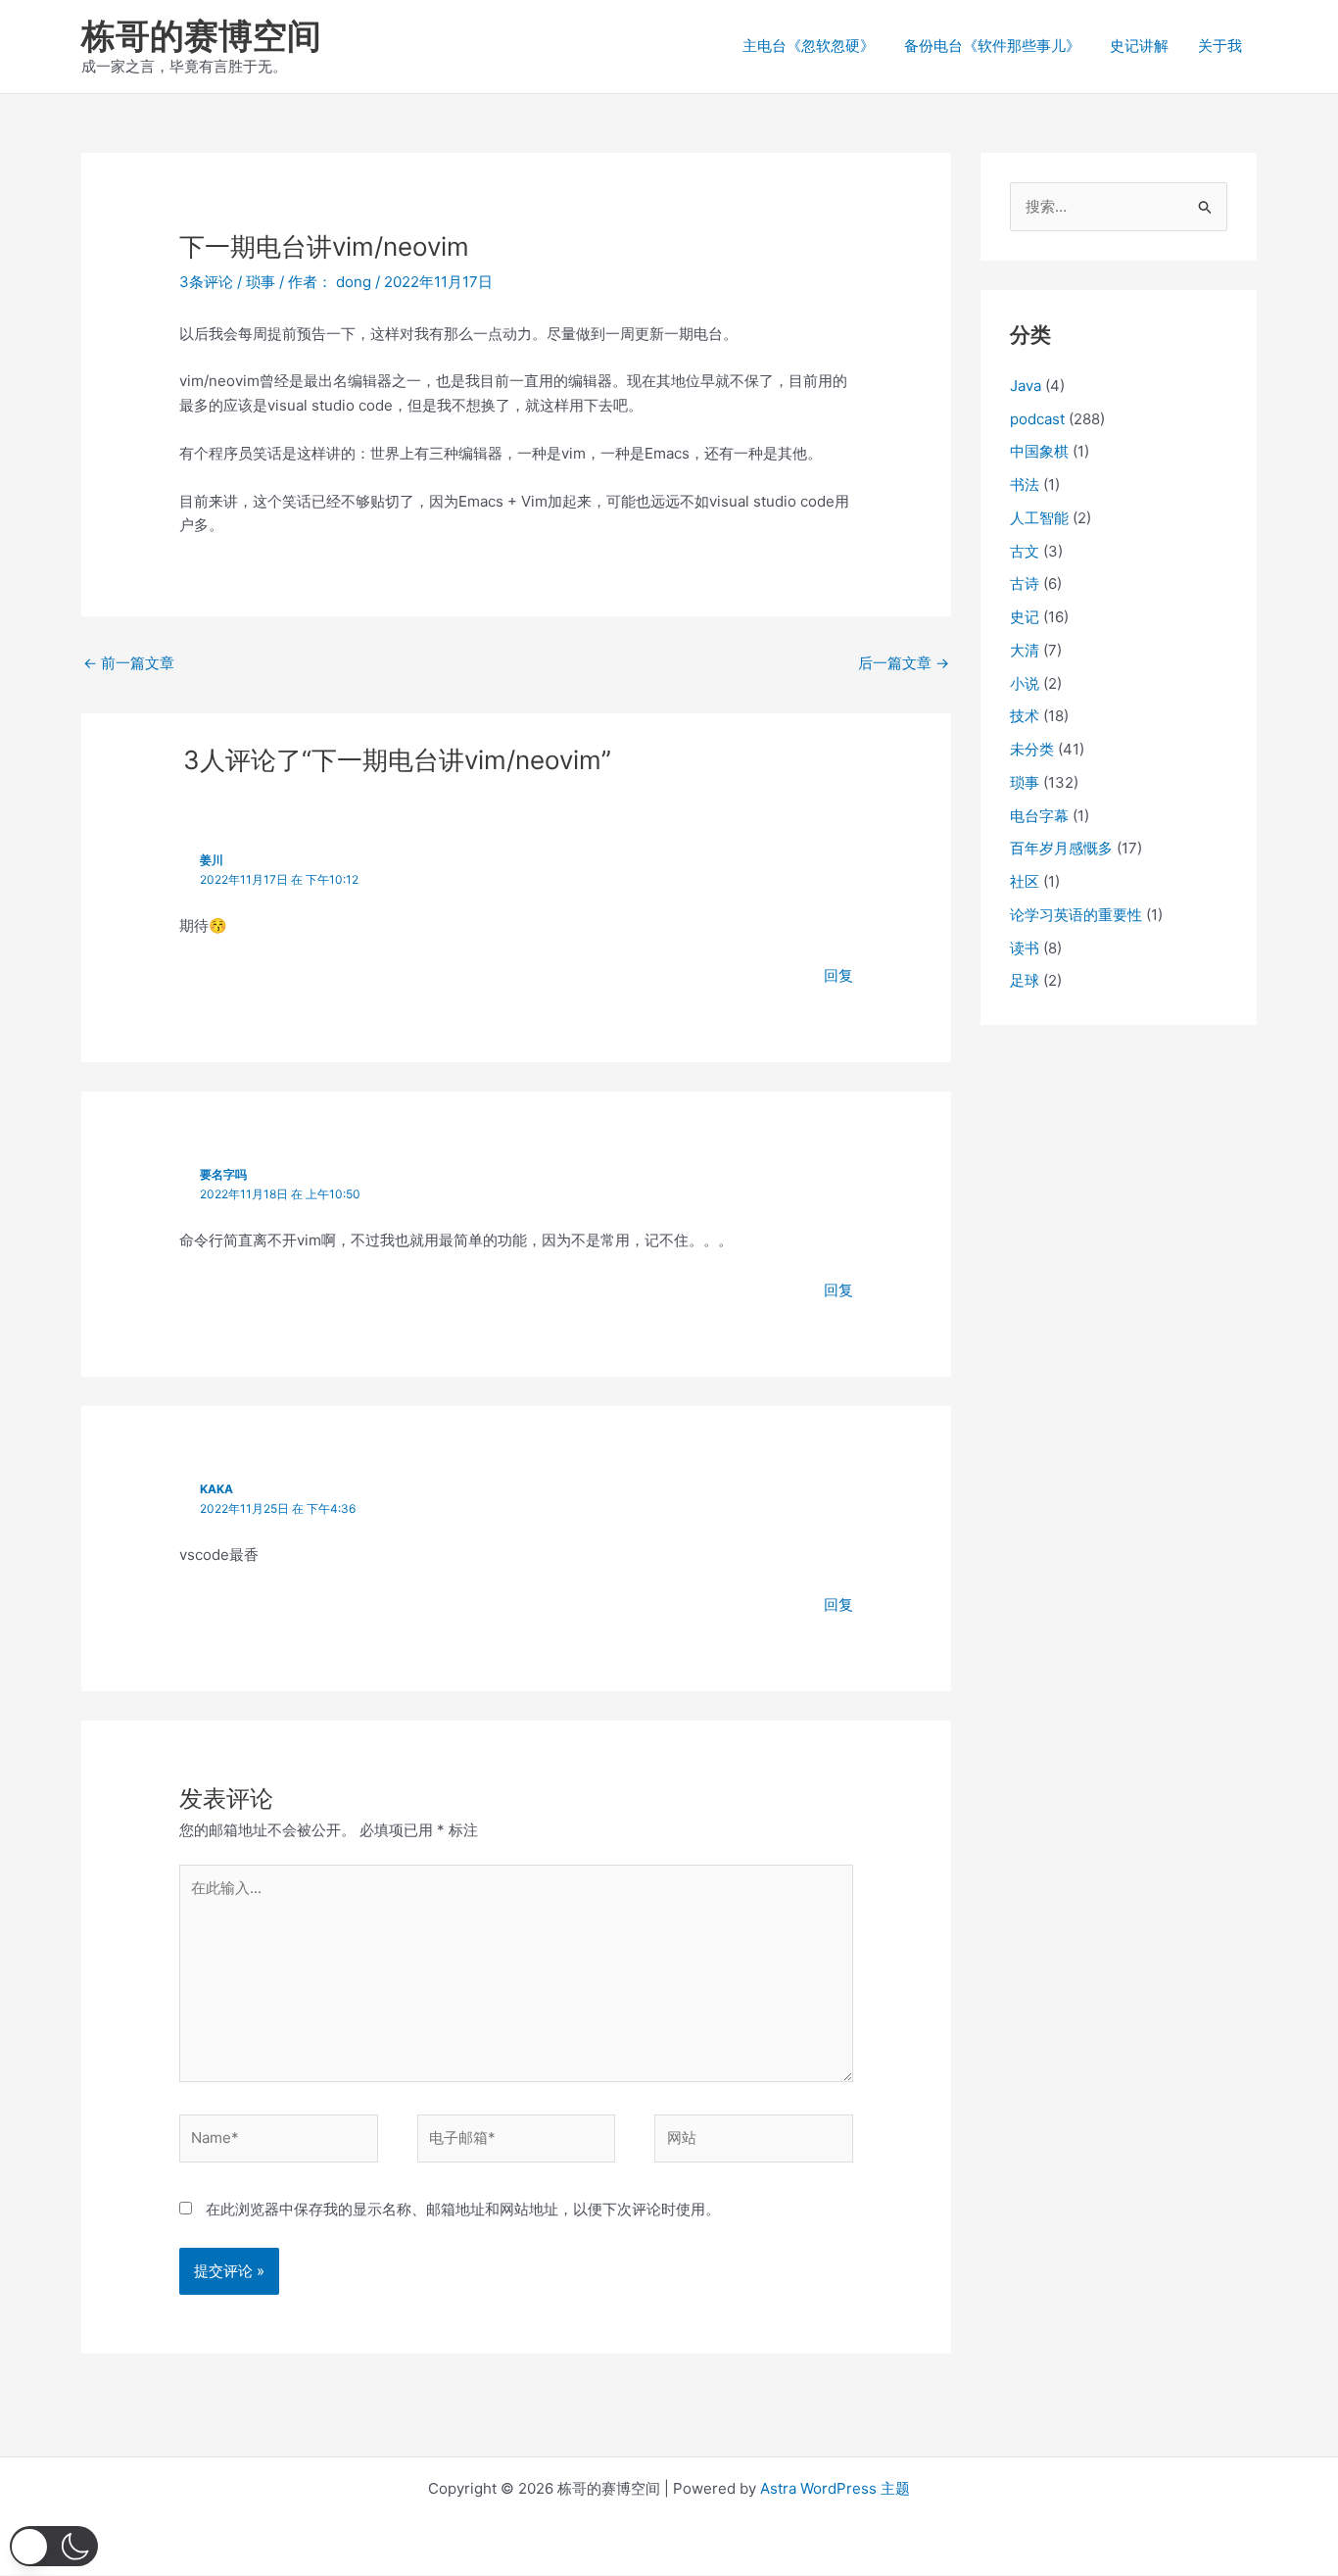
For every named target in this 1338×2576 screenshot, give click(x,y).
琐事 (261, 282)
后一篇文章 (904, 663)
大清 (1025, 650)
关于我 (1220, 46)
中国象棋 (1039, 451)
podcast (1037, 419)
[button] (54, 2546)
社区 (1025, 881)
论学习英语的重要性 (1076, 915)
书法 (1025, 485)
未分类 (1032, 749)
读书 (1025, 948)
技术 (1025, 716)
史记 (1025, 617)
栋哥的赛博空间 (201, 35)
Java (1026, 386)
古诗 (1025, 583)
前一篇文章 (129, 663)
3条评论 (206, 282)
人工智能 (1039, 518)
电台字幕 (1039, 816)
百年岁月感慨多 (1061, 848)
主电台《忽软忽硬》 (809, 46)
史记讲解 (1139, 46)
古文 (1025, 551)
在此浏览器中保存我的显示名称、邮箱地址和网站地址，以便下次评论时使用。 (463, 2209)
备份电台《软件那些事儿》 (992, 46)
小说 (1025, 683)
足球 (1025, 980)
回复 (838, 975)
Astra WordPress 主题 (835, 2488)
